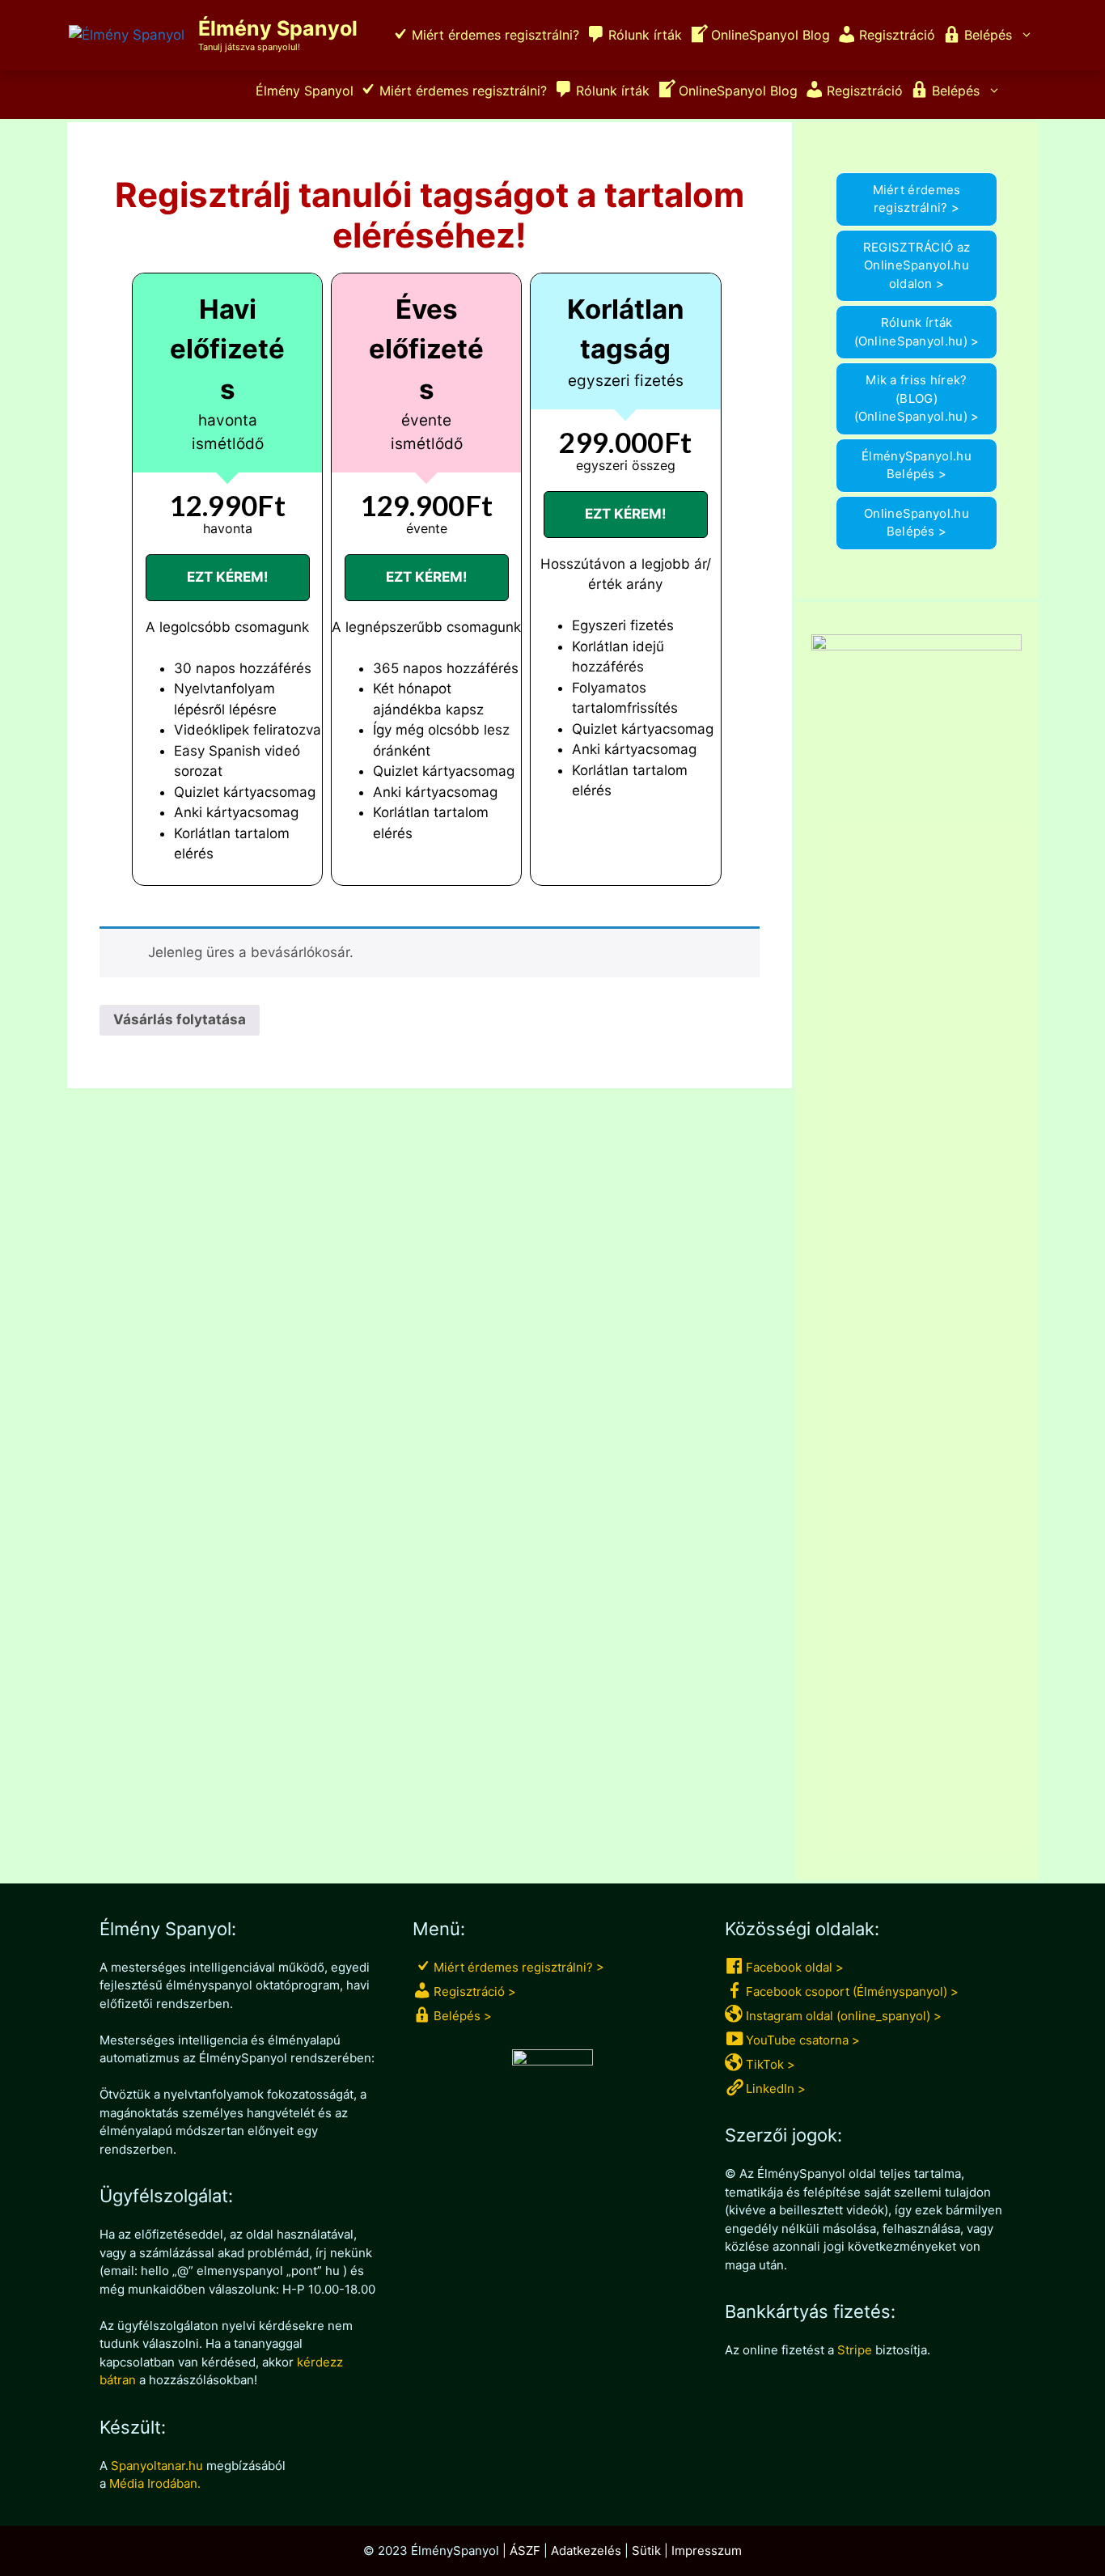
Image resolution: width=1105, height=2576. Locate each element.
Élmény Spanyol (278, 28)
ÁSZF (525, 2551)
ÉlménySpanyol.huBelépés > (917, 465)
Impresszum (707, 2551)
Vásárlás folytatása (180, 1019)
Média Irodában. (155, 2483)
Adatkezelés (586, 2551)
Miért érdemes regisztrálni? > (917, 199)
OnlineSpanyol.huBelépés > (917, 523)
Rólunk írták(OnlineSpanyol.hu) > (917, 332)
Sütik (646, 2551)
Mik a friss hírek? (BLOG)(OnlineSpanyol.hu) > (917, 398)
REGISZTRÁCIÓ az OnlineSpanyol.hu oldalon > (917, 265)
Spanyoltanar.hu (157, 2466)
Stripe (855, 2350)
